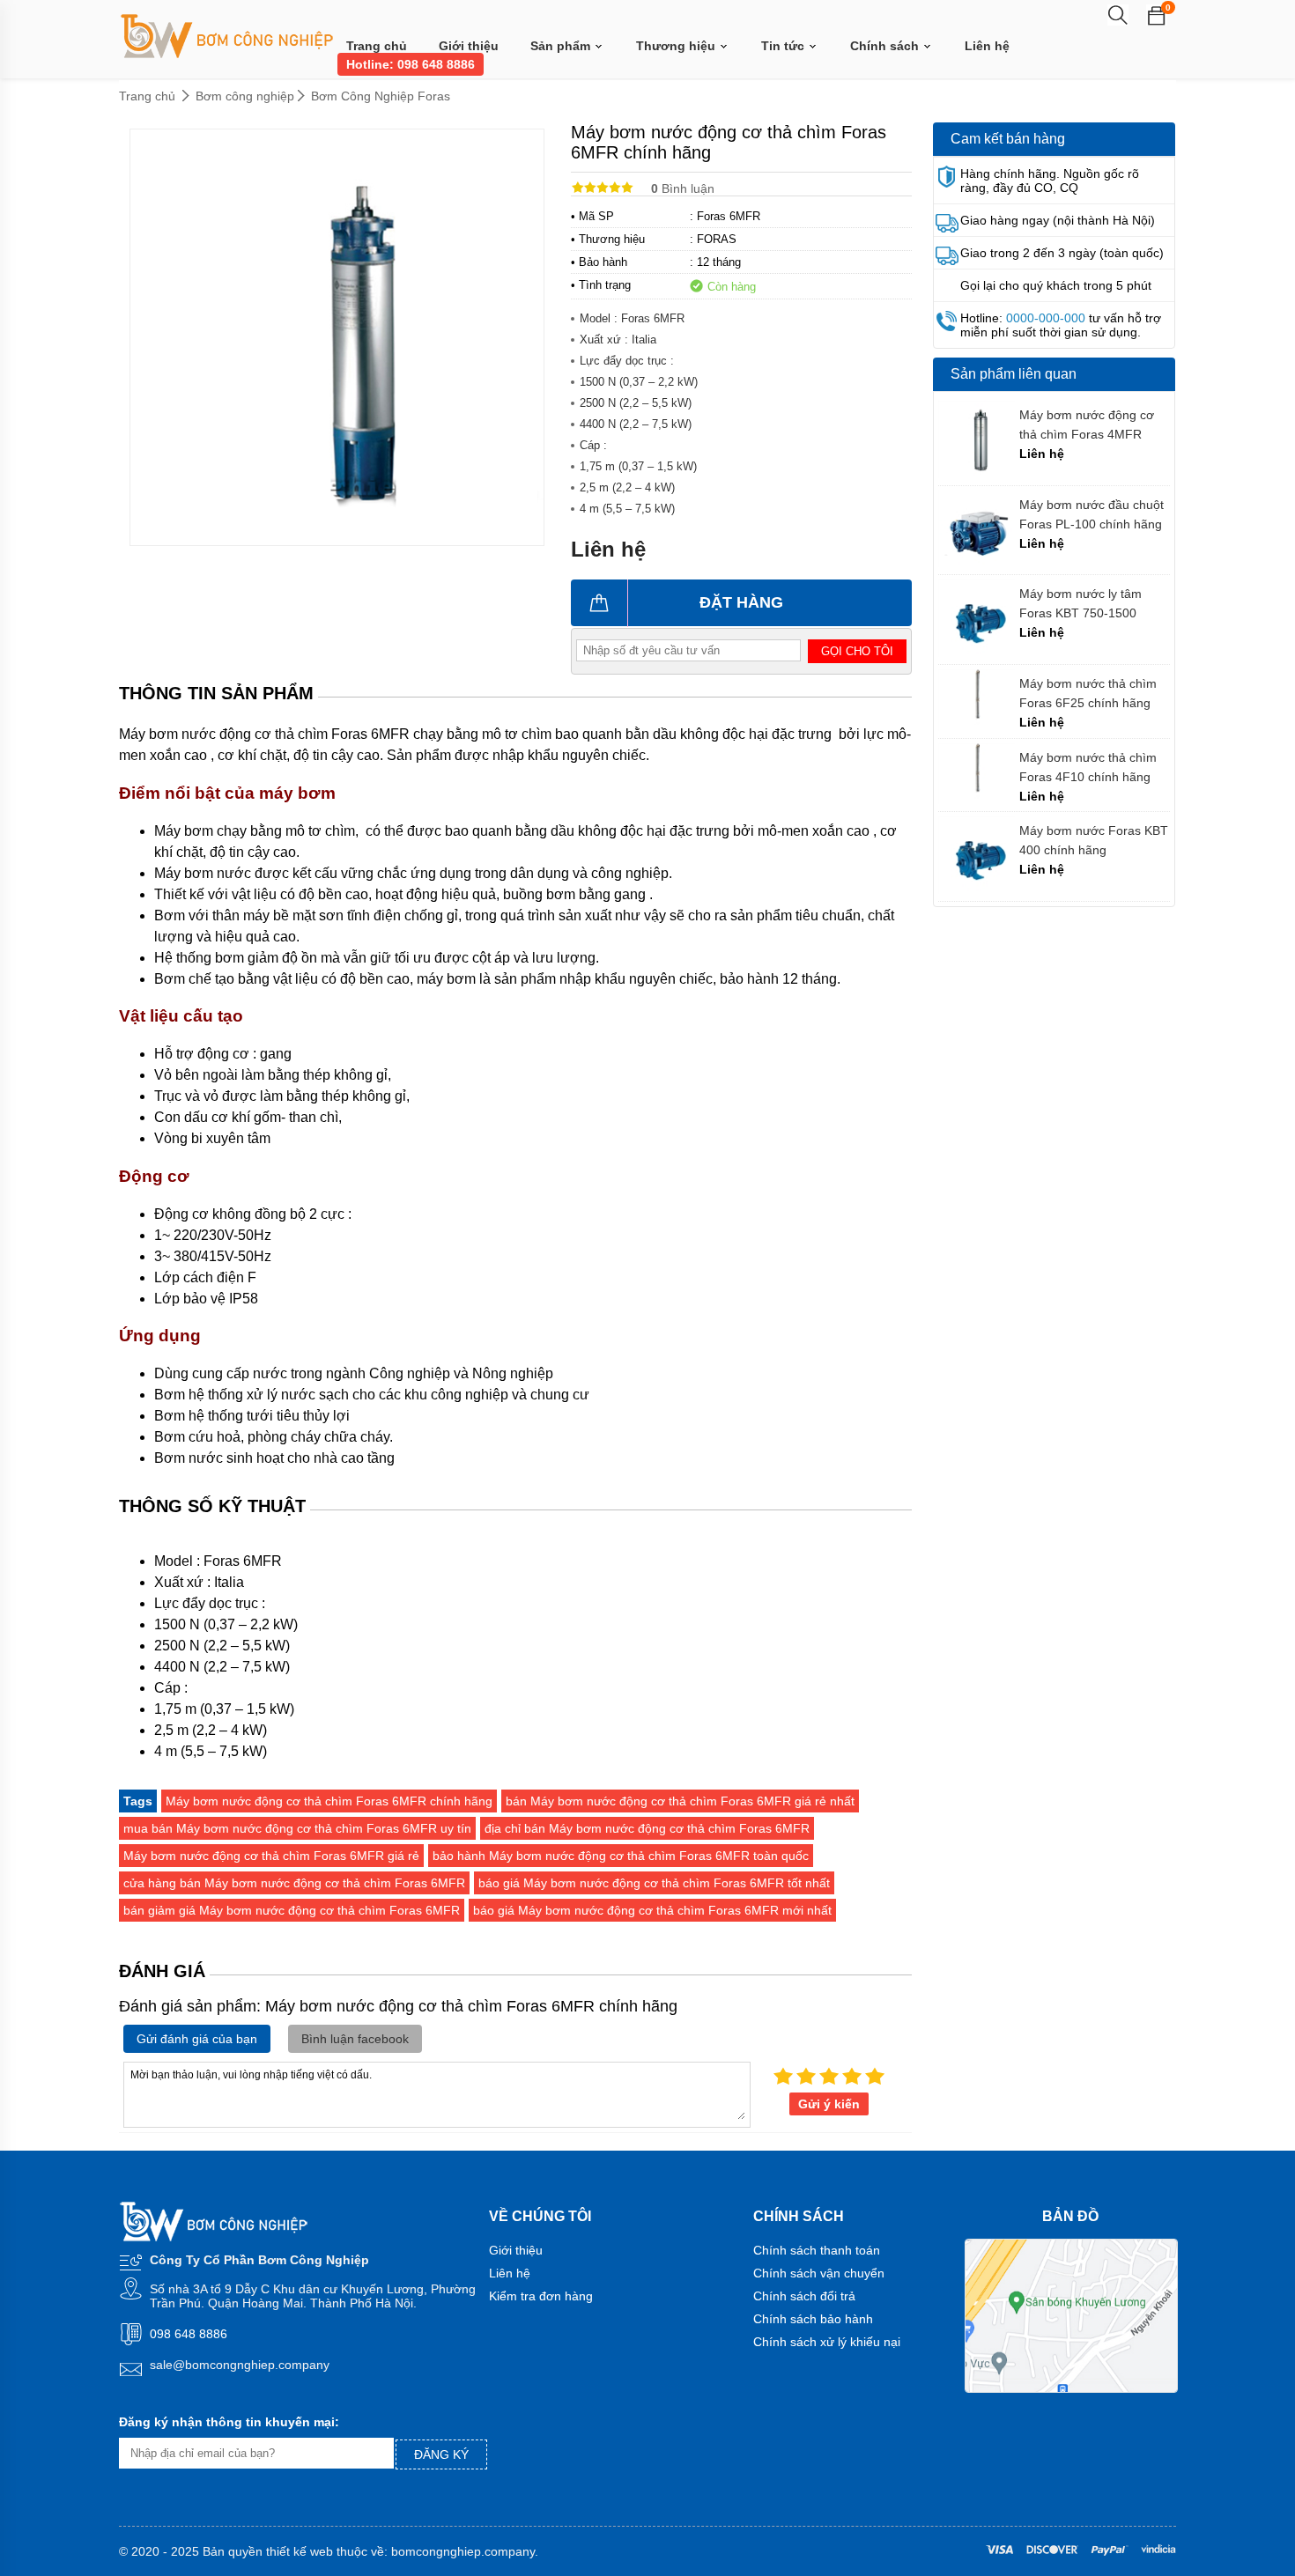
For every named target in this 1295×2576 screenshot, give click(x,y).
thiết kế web (300, 2551)
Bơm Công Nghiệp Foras (381, 96)
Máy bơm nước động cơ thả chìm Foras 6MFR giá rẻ (271, 1856)
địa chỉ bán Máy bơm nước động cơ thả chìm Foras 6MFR (647, 1828)
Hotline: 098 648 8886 (411, 64)
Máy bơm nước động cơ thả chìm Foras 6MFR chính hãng (329, 1801)
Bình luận (683, 188)
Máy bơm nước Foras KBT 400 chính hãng (1094, 840)
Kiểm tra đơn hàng (541, 2296)
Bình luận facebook (355, 2039)
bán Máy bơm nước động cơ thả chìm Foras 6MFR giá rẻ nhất (680, 1801)
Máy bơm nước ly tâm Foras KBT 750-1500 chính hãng (1080, 604)
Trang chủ (377, 46)
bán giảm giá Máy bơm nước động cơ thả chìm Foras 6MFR (292, 1910)
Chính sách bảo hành (813, 2319)
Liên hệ (987, 46)
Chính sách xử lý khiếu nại (827, 2342)
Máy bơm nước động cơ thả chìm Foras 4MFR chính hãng (1087, 425)
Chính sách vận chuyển (819, 2273)
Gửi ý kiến (829, 2104)
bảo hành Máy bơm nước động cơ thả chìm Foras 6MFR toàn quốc (621, 1856)
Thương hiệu (677, 46)
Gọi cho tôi (857, 651)
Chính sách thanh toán (817, 2250)
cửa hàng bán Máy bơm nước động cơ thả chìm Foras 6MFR (294, 1883)
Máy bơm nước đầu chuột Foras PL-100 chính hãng (1091, 514)
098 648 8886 (189, 2334)
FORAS (717, 239)
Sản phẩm (562, 46)
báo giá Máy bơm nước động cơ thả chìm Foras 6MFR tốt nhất (654, 1883)
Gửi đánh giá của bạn (197, 2039)
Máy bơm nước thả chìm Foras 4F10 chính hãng (1088, 767)
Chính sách (886, 46)
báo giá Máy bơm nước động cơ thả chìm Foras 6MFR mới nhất (652, 1910)
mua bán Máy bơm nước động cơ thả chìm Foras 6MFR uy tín (297, 1828)
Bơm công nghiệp (245, 96)
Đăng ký (441, 2454)
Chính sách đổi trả (804, 2296)
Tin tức (784, 46)
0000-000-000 (1046, 318)
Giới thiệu (469, 46)
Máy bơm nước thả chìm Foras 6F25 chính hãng (1088, 693)
